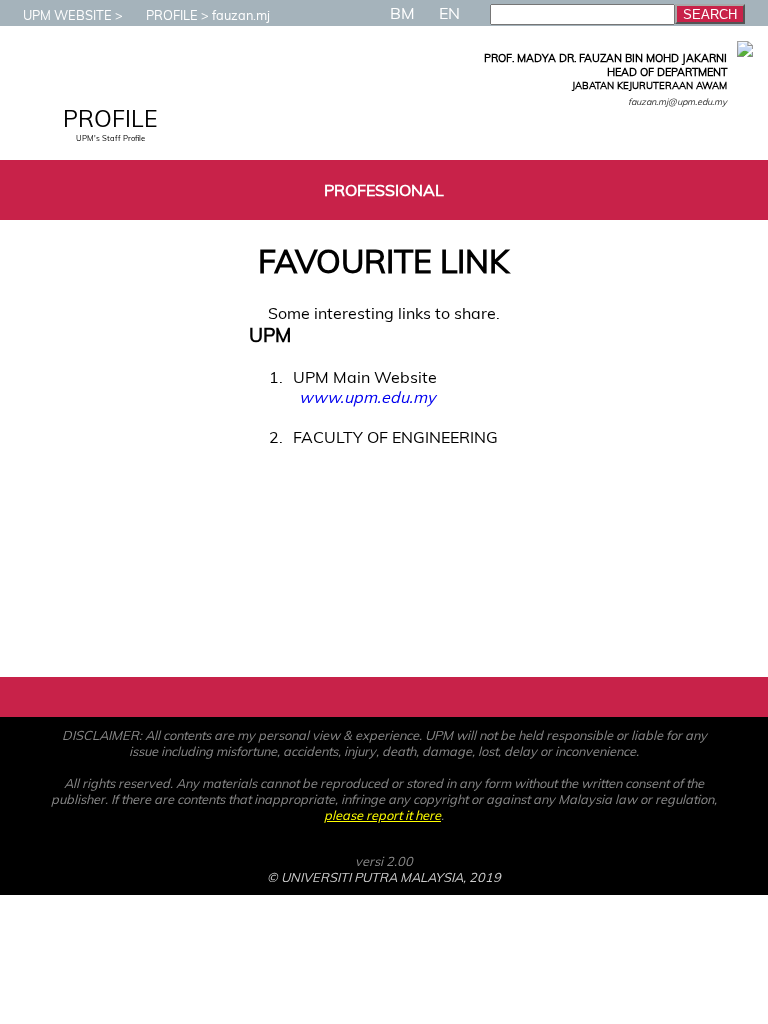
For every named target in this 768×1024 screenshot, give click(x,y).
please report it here (382, 815)
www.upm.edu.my (367, 397)
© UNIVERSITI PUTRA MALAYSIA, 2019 (384, 877)
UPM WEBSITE (67, 15)
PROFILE (172, 15)
